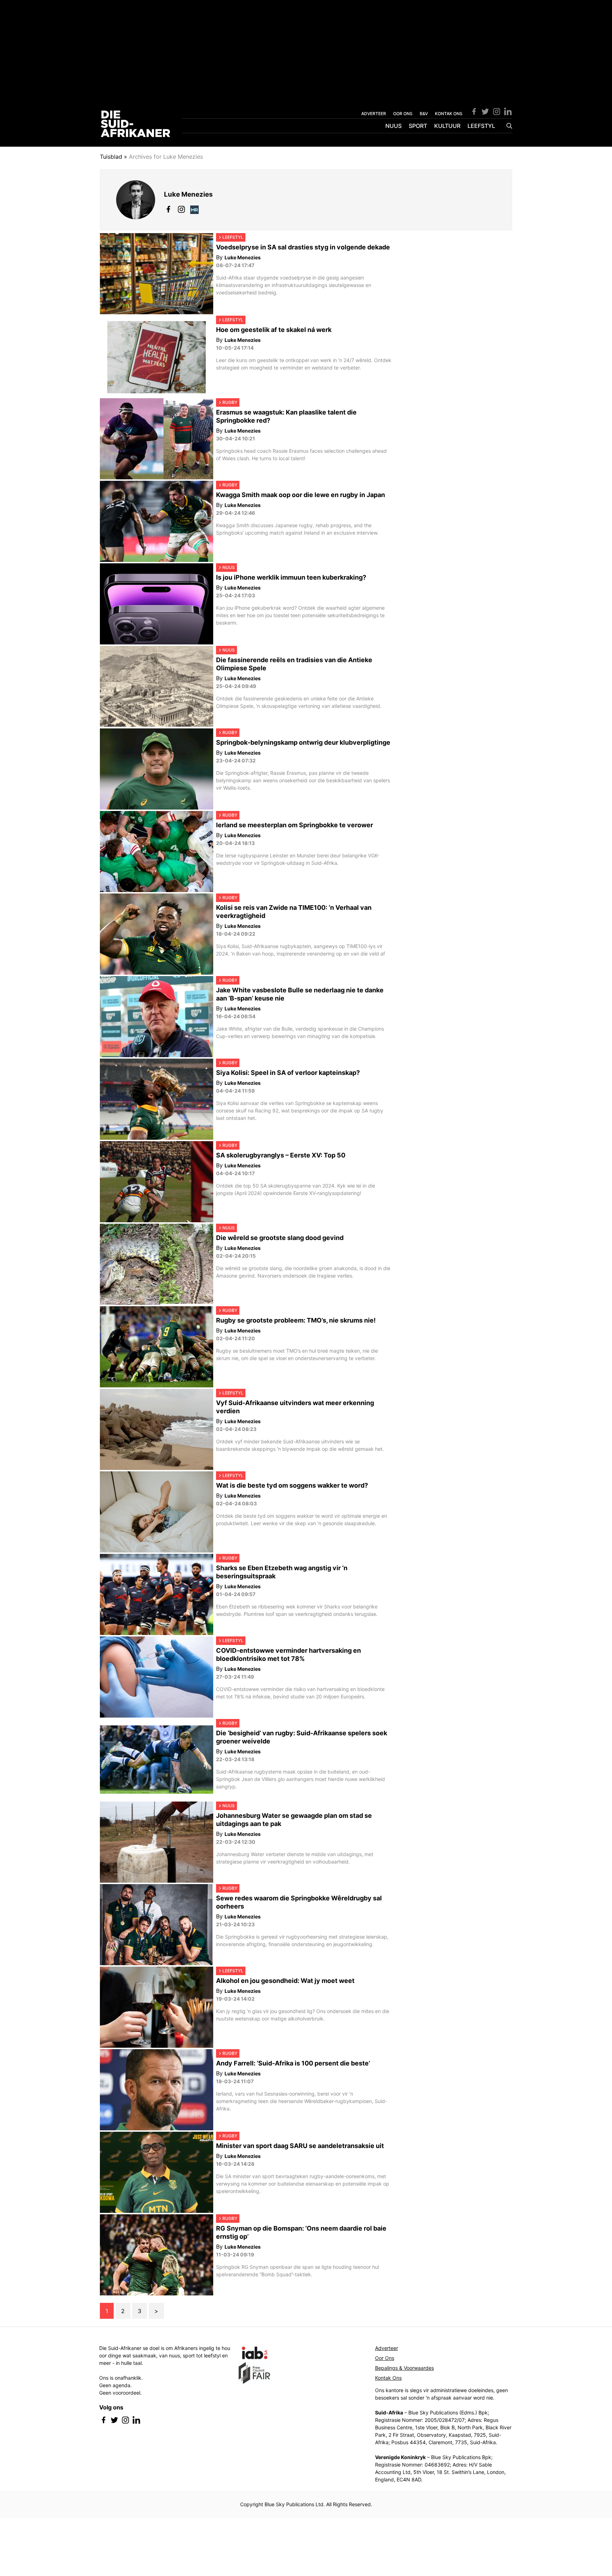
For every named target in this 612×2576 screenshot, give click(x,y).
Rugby (230, 402)
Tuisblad (111, 157)
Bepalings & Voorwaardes (404, 2368)
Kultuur (447, 126)
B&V (424, 114)
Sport (418, 126)
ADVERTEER (374, 114)
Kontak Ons (388, 2378)
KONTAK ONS (449, 114)
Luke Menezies (243, 257)
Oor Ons (385, 2358)
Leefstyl (481, 126)
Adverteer (387, 2348)
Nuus (393, 126)
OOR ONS (403, 114)
